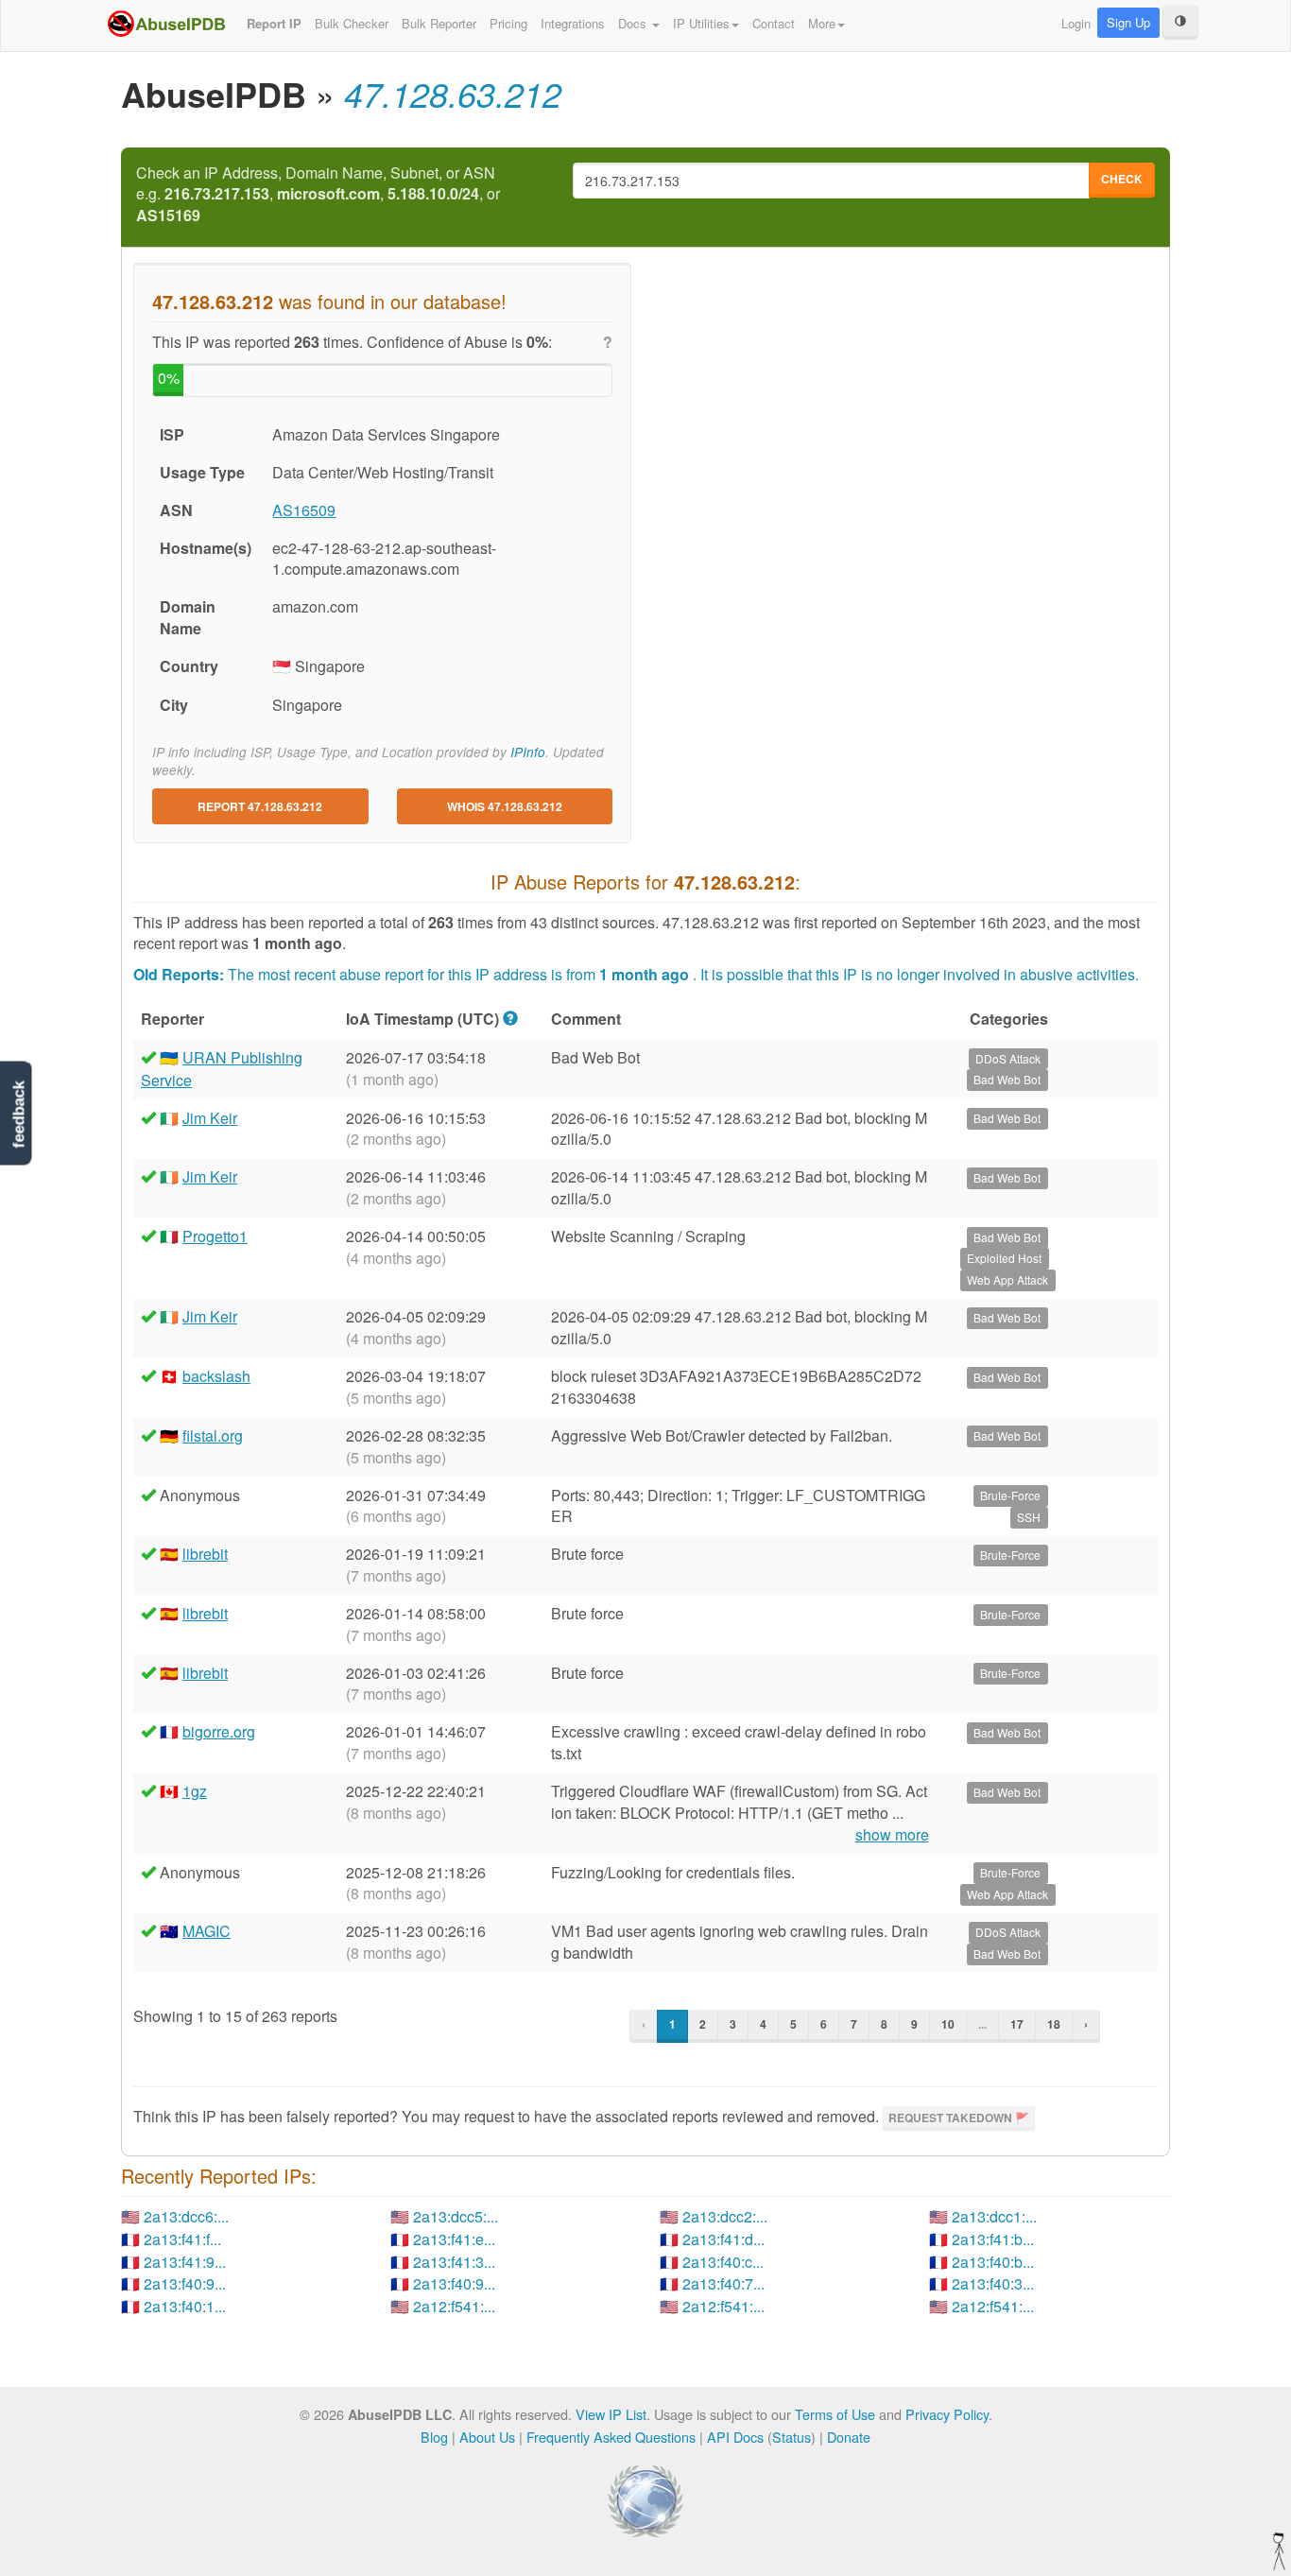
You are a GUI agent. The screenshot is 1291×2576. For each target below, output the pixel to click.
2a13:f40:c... (723, 2262)
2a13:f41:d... (723, 2239)
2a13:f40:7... (723, 2283)
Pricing (508, 23)
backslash (216, 1376)
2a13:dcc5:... (456, 2216)
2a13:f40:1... (185, 2306)
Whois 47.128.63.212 (505, 806)
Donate (849, 2437)
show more (892, 1835)
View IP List (611, 2414)
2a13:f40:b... (993, 2262)
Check (1122, 179)
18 (1054, 2024)
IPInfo (528, 752)
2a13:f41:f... (182, 2239)
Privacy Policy (947, 2414)
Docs (634, 23)
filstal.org (213, 1435)
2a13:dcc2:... (725, 2216)
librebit (205, 1554)
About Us (487, 2437)
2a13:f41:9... (185, 2262)
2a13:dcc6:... (186, 2216)
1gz (195, 1791)
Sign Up (1128, 22)
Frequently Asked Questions (611, 2437)
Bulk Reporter (439, 23)
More (822, 23)
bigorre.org (219, 1731)
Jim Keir (210, 1118)
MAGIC (207, 1931)
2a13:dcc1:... (994, 2216)
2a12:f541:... (454, 2306)
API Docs (735, 2437)
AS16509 (304, 510)
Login (1076, 23)
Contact (774, 23)
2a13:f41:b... (993, 2239)
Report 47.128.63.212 (260, 806)
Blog (434, 2437)
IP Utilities (701, 23)
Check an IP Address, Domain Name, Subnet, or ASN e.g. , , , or (318, 195)
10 (948, 2024)
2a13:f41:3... (454, 2262)
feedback (18, 1115)
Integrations (573, 23)
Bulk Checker (352, 23)
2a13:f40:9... (185, 2283)
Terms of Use (835, 2414)
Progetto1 (215, 1236)
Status (792, 2437)
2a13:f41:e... (454, 2239)
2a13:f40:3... (993, 2283)
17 (1017, 2024)
